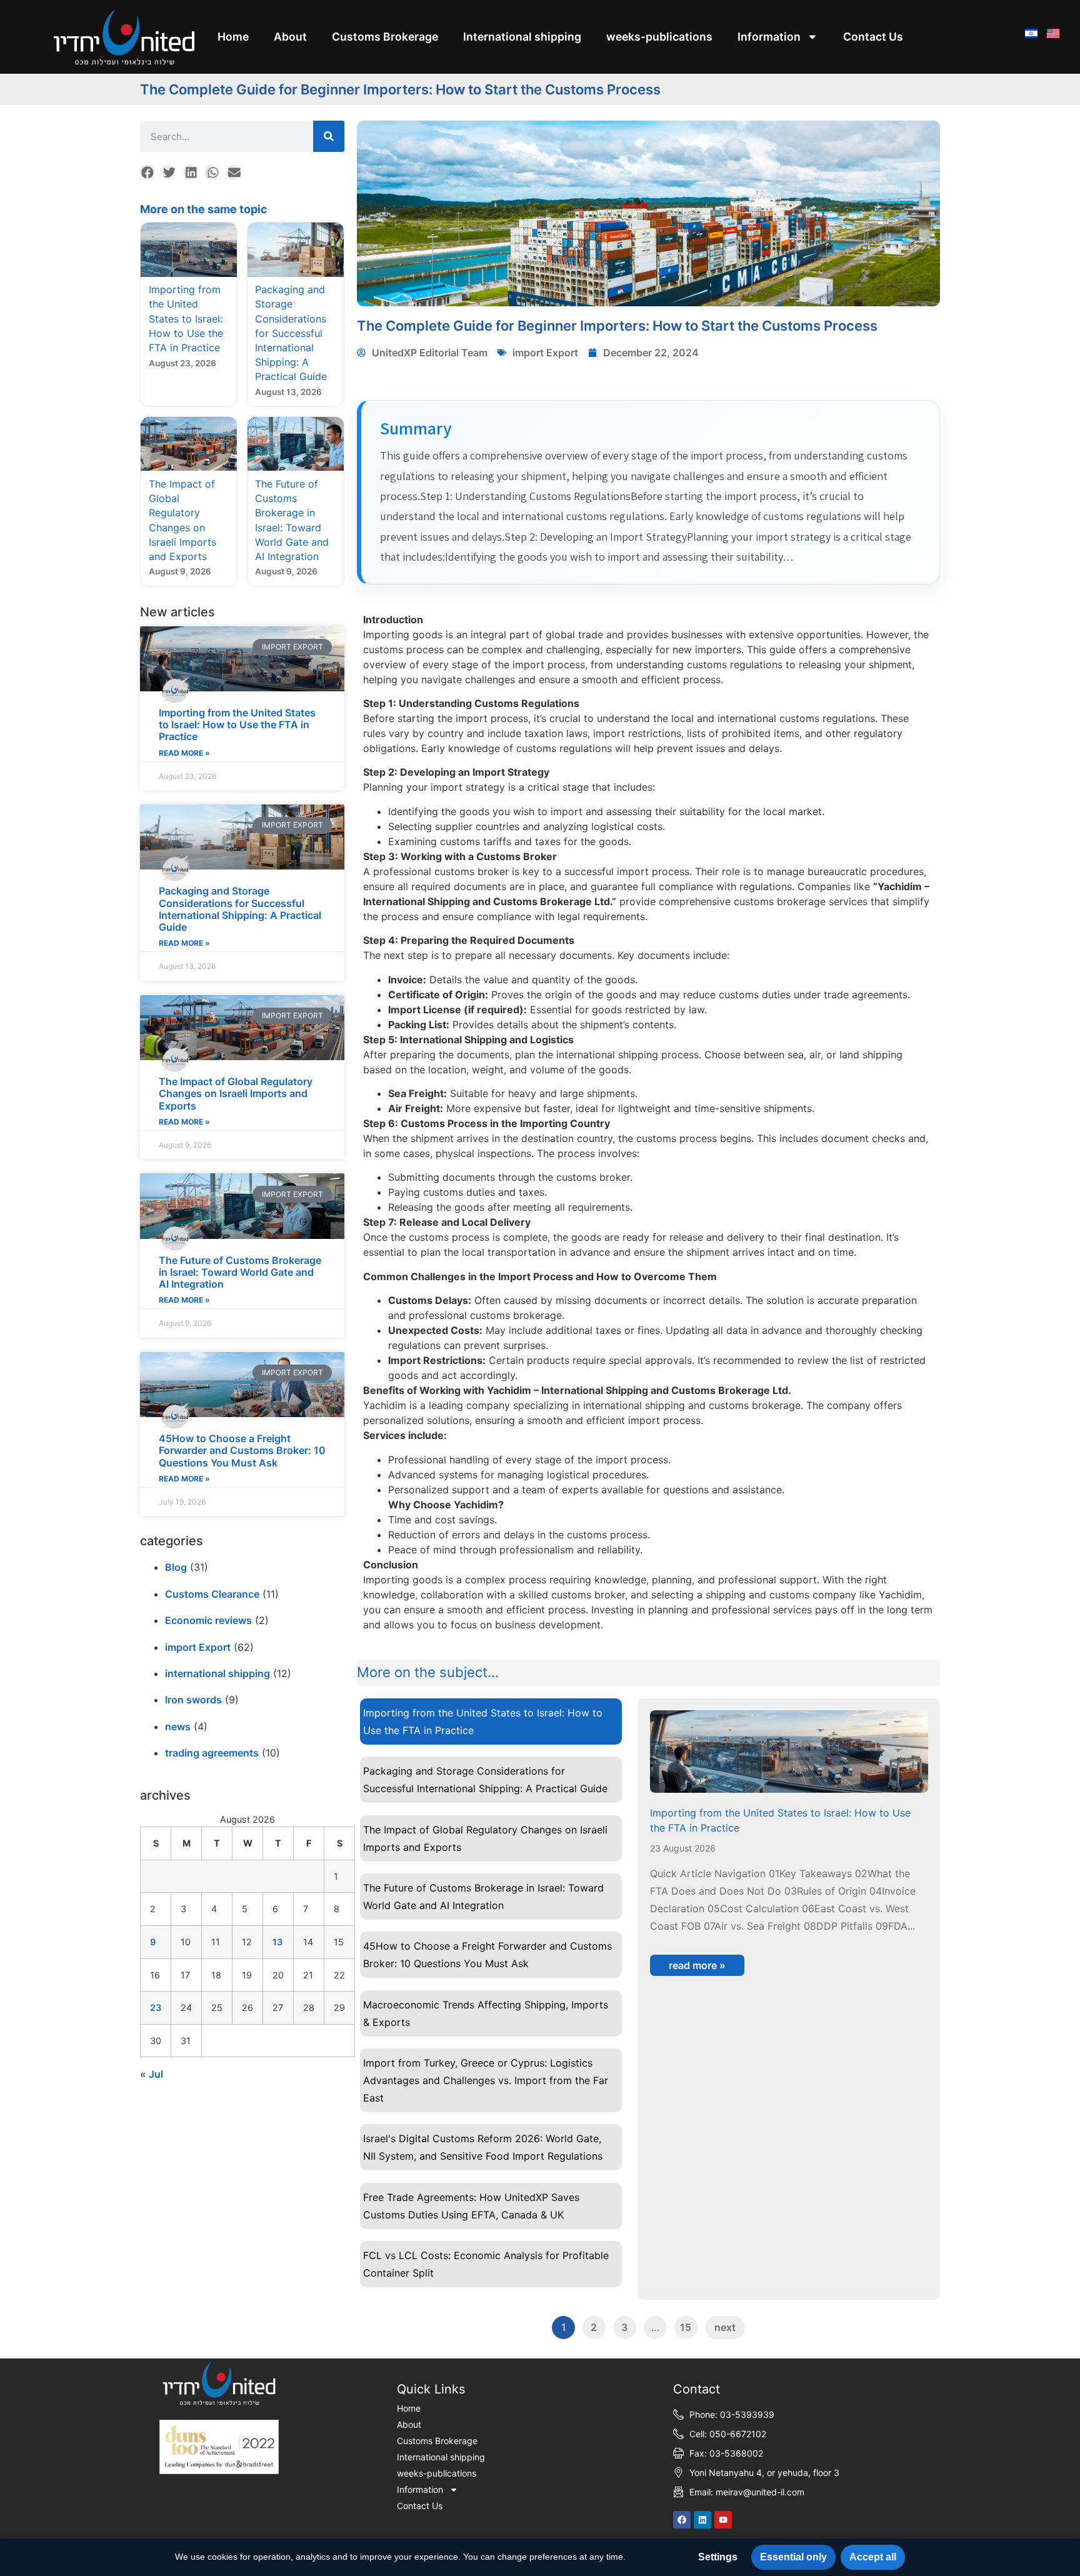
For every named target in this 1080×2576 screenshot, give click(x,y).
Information (769, 37)
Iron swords (193, 1700)
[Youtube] (723, 2520)
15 (686, 2327)
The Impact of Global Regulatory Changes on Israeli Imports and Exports (236, 1093)
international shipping (217, 1673)
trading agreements (212, 1753)
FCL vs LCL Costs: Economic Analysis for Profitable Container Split (486, 2264)
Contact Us (873, 37)
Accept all (873, 2557)
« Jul (152, 2074)
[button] (148, 172)
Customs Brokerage (385, 37)
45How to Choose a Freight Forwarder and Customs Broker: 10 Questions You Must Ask (242, 1450)
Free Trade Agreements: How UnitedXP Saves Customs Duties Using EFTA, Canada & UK (471, 2206)
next (725, 2327)
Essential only (793, 2557)
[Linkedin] (702, 2520)
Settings (718, 2557)
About (290, 37)
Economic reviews (208, 1620)
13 (277, 1942)
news (178, 1727)
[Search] (329, 136)
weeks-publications (659, 37)
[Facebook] (682, 2520)
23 (156, 2007)
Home (233, 37)
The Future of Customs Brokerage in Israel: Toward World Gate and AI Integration (240, 1272)
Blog (176, 1567)
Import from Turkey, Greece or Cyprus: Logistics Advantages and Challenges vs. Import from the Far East (486, 2080)
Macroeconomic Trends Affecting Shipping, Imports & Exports (486, 2013)
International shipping (522, 37)
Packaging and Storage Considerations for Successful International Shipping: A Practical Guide (240, 909)
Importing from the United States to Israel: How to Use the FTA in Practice (237, 724)
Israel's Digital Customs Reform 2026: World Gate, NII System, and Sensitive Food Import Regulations (483, 2147)
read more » (184, 753)
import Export (198, 1647)
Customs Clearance (212, 1594)
